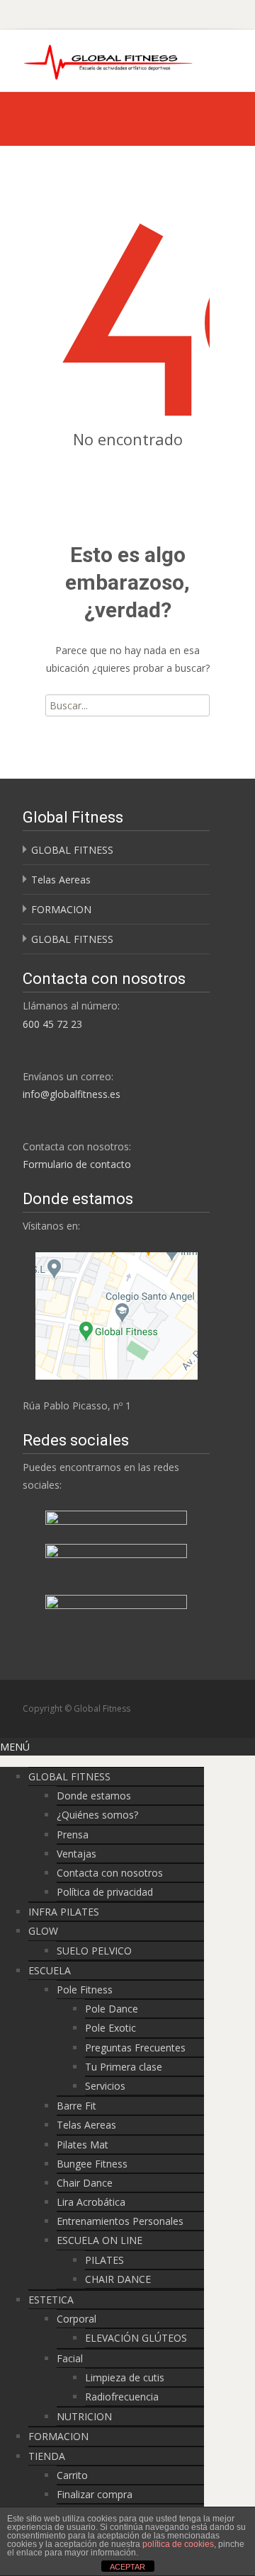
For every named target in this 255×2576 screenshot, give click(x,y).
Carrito (72, 2475)
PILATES (104, 2260)
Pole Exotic (110, 2028)
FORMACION (61, 909)
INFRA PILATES (64, 1912)
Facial (70, 2358)
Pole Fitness (85, 1990)
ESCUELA (50, 1970)
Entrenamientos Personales (120, 2221)
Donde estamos (94, 1796)
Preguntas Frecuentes (135, 2048)
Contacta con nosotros (110, 1873)
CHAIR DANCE (118, 2279)
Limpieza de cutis (125, 2377)
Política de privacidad (105, 1892)
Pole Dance (112, 2009)
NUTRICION (84, 2416)
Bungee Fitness (92, 2164)
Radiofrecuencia (122, 2397)
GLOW (43, 1931)
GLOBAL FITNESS (72, 850)
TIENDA (47, 2456)
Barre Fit (76, 2106)
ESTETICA (51, 2300)
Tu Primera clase (124, 2067)
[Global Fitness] (98, 58)
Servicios (105, 2086)
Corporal (76, 2319)
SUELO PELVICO (94, 1951)
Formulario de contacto (77, 1164)
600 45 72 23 (52, 1024)
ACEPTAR (127, 2567)
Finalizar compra (95, 2494)
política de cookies (178, 2544)
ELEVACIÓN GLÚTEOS (136, 2338)
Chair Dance (85, 2183)
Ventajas (76, 1854)
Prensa (73, 1834)
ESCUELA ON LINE (100, 2240)
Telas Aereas (61, 880)
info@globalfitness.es (72, 1094)
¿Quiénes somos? (97, 1815)
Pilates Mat (83, 2145)
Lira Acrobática (91, 2202)
